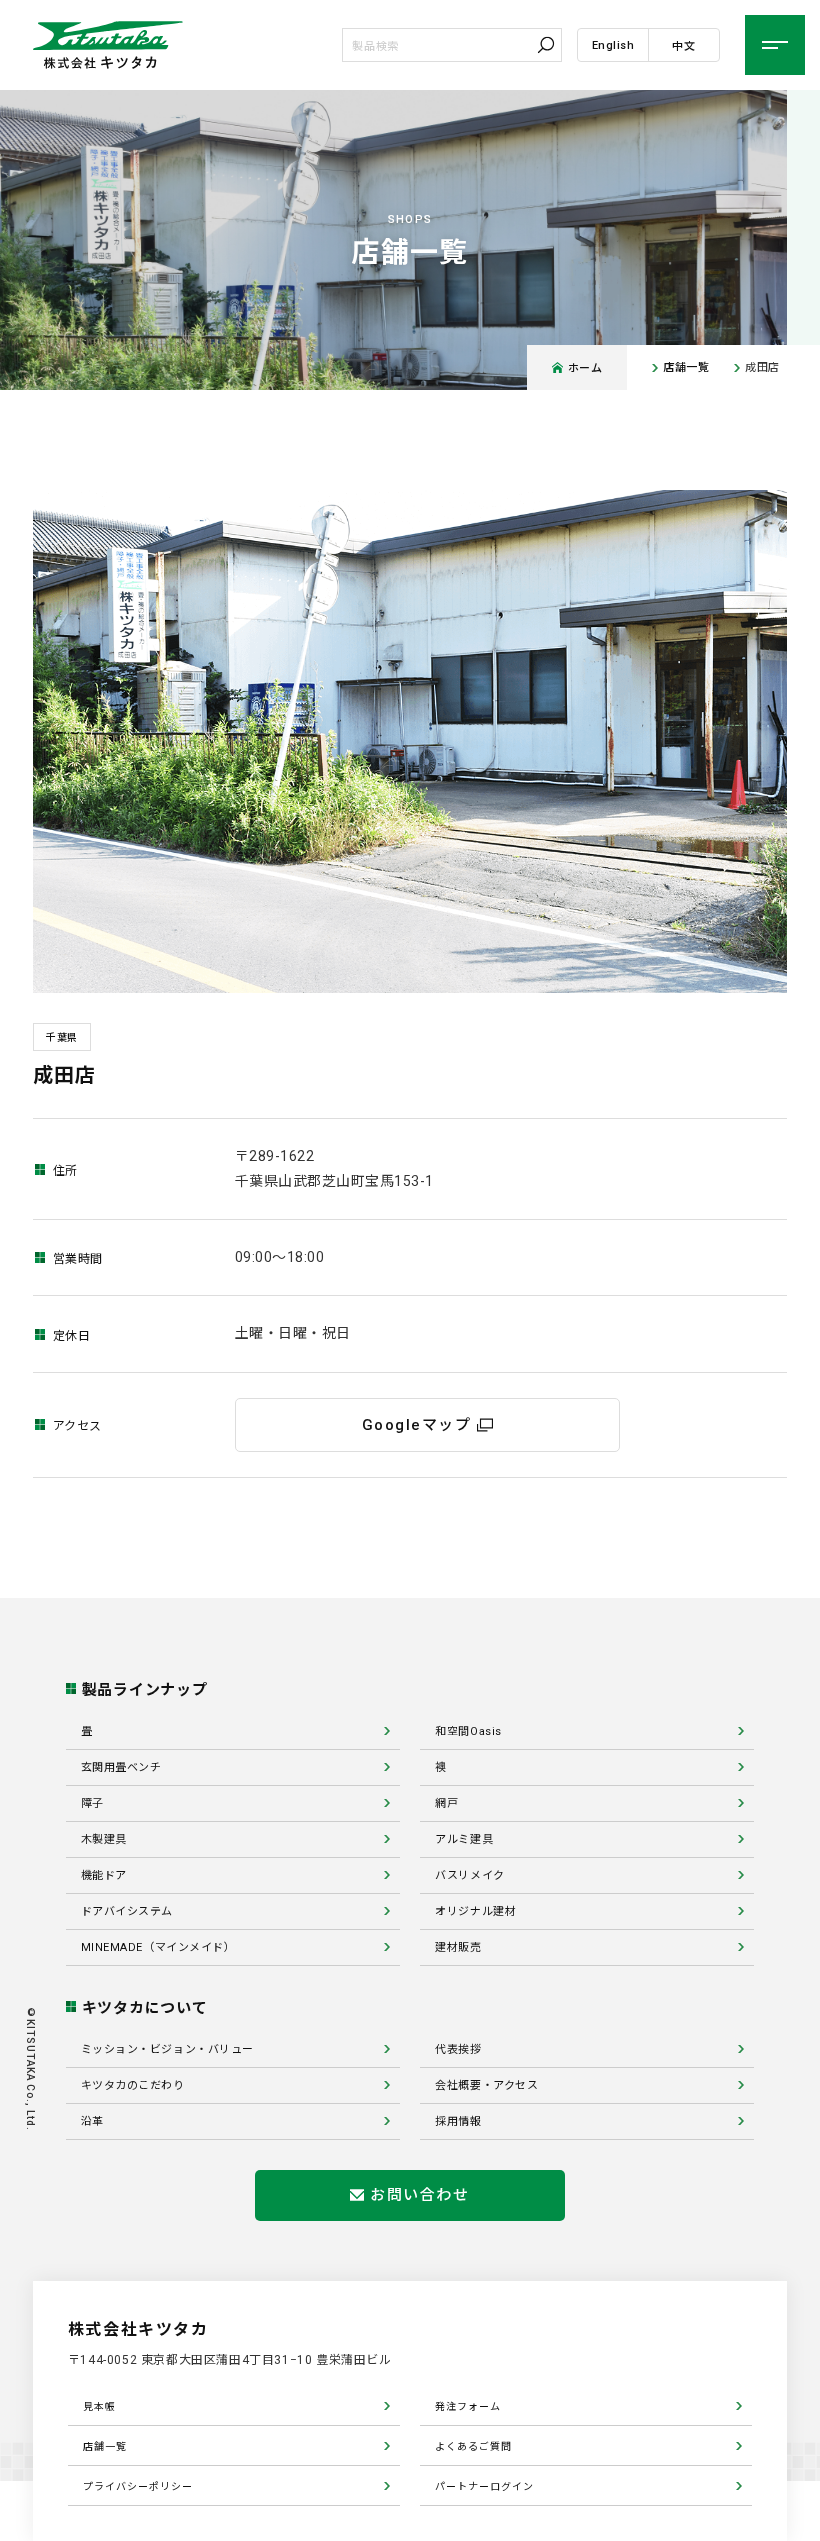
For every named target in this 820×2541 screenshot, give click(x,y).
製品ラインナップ (145, 1690)
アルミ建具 (464, 1839)
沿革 (92, 2121)
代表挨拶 (458, 2049)
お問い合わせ (419, 2195)
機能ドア (104, 1875)
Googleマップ (417, 1425)
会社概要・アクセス (486, 2085)
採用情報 (458, 2121)
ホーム (585, 368)
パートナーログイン (484, 2486)
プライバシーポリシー (138, 2486)
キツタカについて (145, 2008)
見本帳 (99, 2406)
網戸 (446, 1803)
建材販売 (458, 1947)
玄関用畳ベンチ (121, 1767)
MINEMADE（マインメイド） (158, 1947)
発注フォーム (468, 2406)
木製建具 (104, 1839)
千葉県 (62, 1037)
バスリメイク (469, 1875)
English (613, 45)
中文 (683, 46)
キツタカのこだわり (133, 2085)
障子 (92, 1803)
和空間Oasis (468, 1731)
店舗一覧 (686, 367)
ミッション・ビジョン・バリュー (167, 2049)
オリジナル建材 (475, 1911)
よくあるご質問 (473, 2446)
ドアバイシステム (127, 1911)
